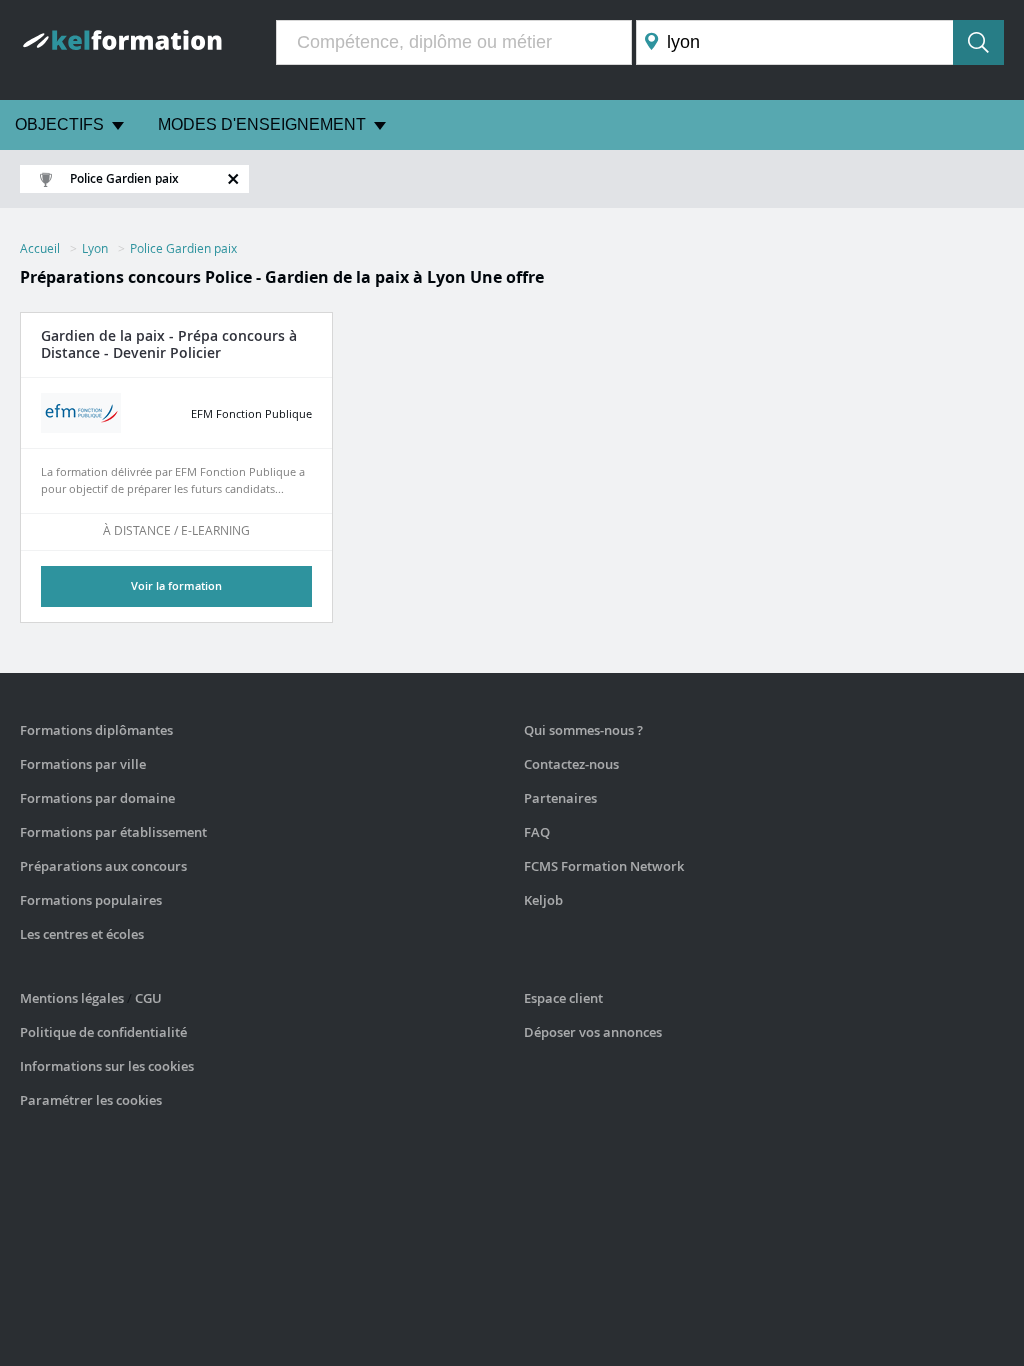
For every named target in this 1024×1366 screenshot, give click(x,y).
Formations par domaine (97, 798)
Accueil (40, 248)
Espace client (563, 998)
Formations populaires (91, 900)
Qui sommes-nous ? (583, 730)
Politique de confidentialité (103, 1032)
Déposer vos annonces (593, 1032)
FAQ (537, 832)
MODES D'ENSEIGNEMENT (262, 124)
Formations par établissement (113, 832)
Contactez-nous (571, 764)
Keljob (543, 900)
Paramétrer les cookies (91, 1100)
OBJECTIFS (59, 124)
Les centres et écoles (82, 934)
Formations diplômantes (96, 730)
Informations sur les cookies (107, 1066)
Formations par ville (83, 764)
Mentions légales (72, 998)
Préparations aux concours (103, 866)
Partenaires (560, 798)
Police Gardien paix (183, 248)
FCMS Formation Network (604, 866)
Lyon (95, 248)
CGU (148, 998)
